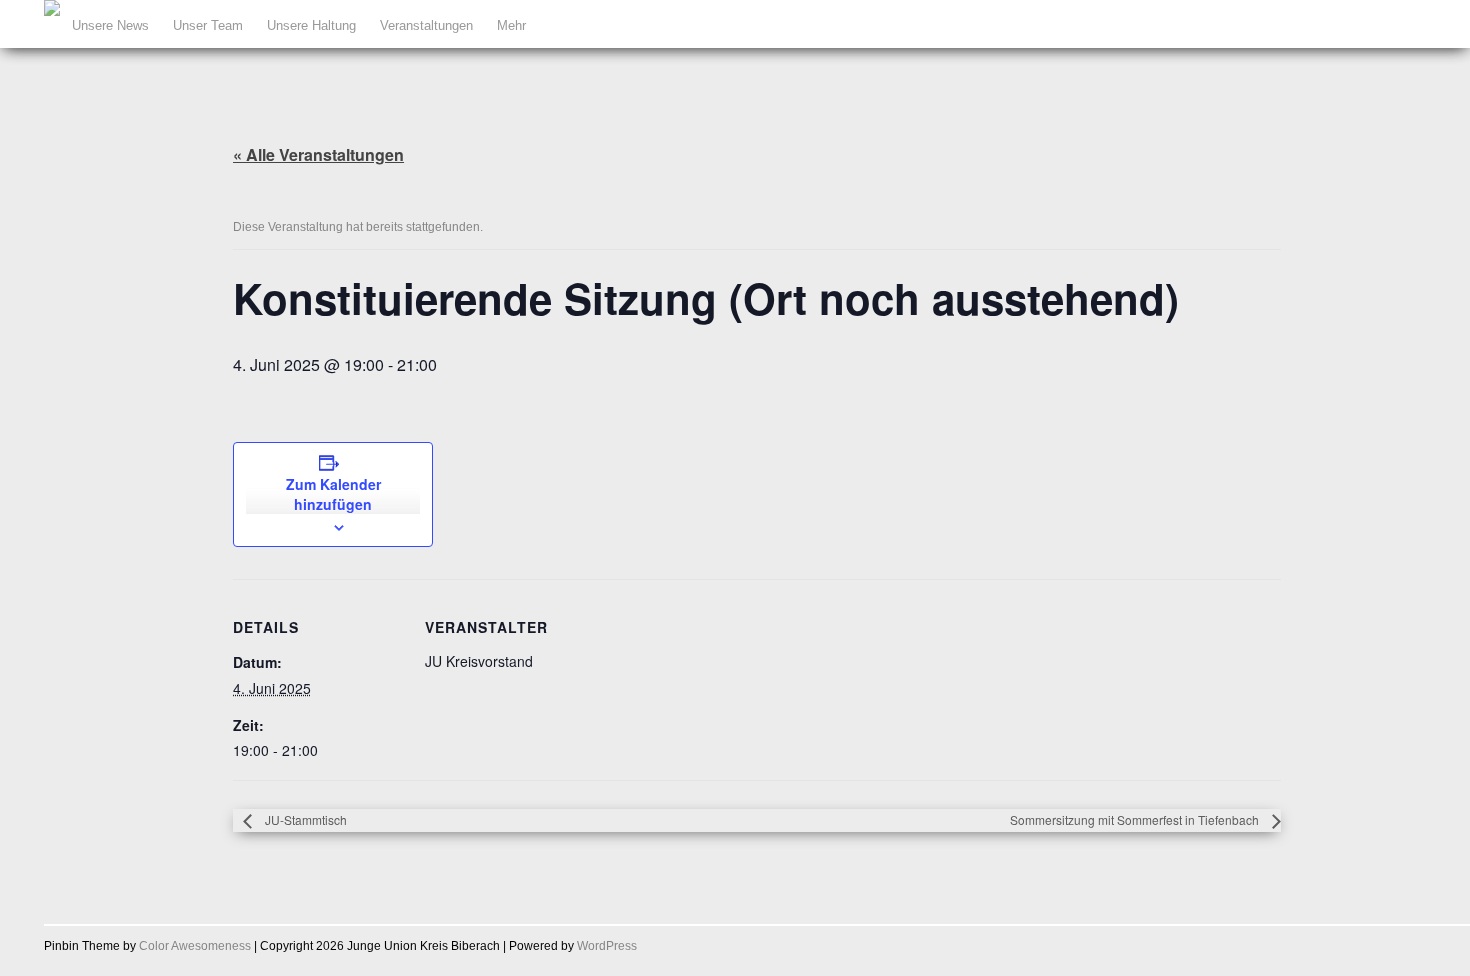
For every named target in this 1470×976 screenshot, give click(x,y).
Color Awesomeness (195, 946)
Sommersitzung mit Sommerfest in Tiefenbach (1136, 819)
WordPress (607, 946)
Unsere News (110, 25)
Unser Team (208, 25)
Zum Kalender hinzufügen (333, 494)
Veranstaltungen (426, 25)
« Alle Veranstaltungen (318, 154)
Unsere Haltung (311, 25)
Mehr (511, 25)
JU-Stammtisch (304, 819)
